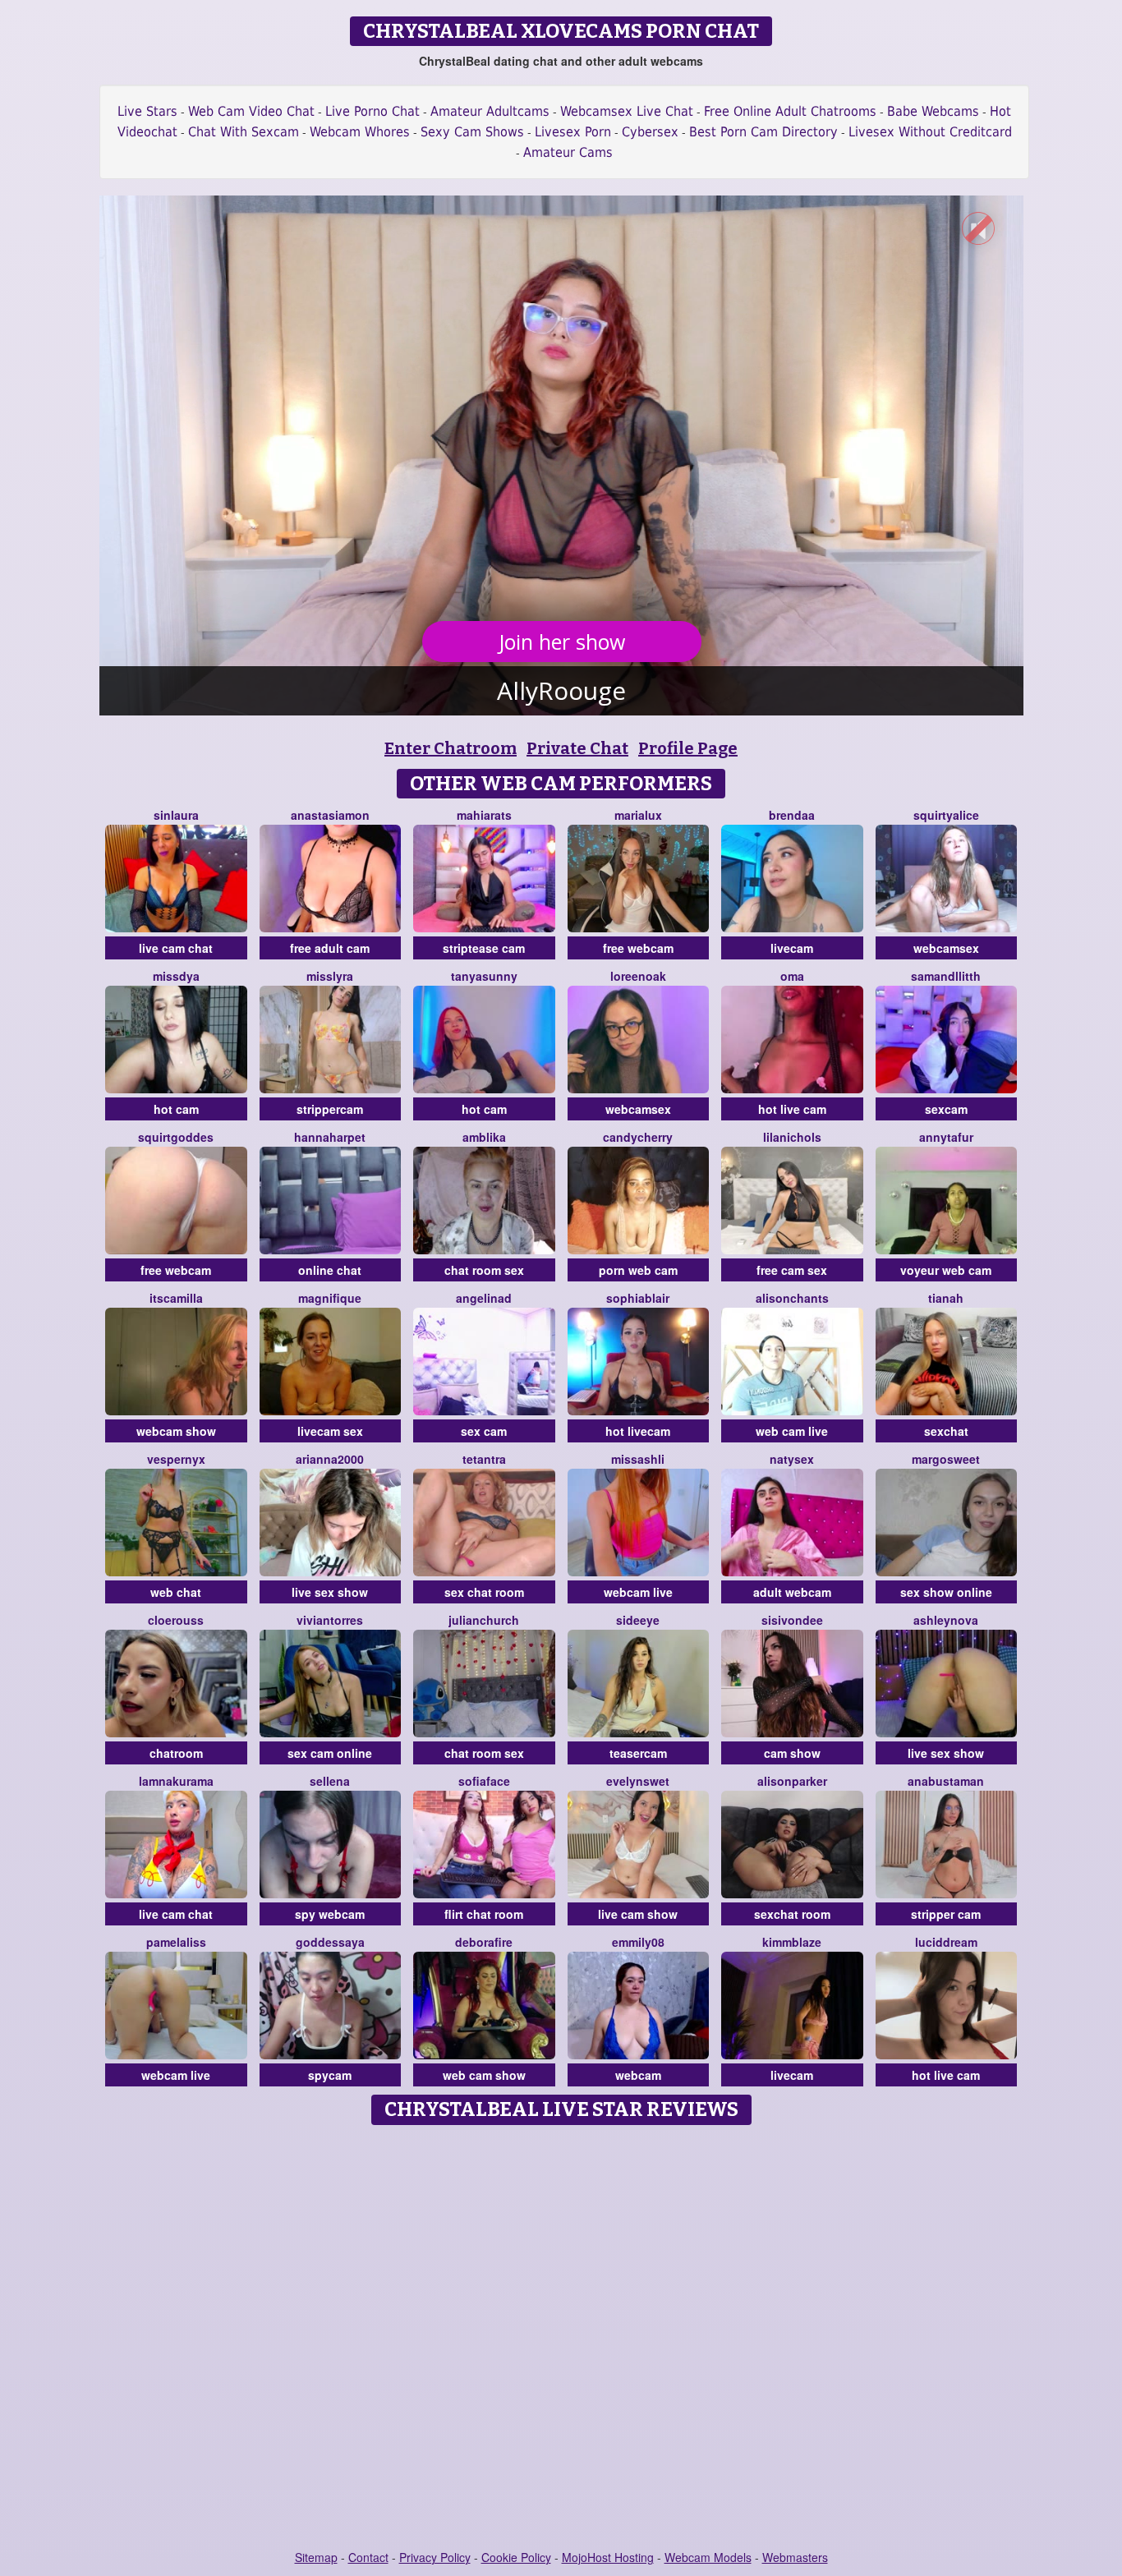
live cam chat (176, 948)
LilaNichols (792, 1137)
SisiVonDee (792, 1620)
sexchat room (792, 1914)
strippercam (330, 1109)
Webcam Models (708, 2557)
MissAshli (638, 1459)
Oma (792, 976)
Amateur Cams (568, 152)
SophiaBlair (638, 1298)
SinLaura (176, 815)
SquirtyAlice (946, 815)
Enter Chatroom (451, 748)
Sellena (330, 1781)
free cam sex (792, 1270)
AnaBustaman (946, 1781)
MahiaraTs (484, 815)
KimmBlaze (792, 1942)
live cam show (638, 1914)
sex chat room (484, 1592)
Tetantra (484, 1459)
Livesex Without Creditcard (930, 132)
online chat (330, 1270)
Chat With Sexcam (244, 132)
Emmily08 (638, 1942)
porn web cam (638, 1270)
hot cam (176, 1109)
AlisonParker (792, 1781)
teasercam (638, 1753)
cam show (792, 1753)
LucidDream (946, 1942)
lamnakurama (176, 1781)
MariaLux (638, 815)
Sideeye (638, 1620)
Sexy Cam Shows (472, 132)
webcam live (638, 1592)
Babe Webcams (933, 111)
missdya (176, 976)
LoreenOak (638, 976)
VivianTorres (330, 1620)
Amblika (484, 1137)
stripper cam (946, 1914)
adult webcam (792, 1592)
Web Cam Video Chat (251, 111)
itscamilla (176, 1298)
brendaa (792, 815)
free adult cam (330, 948)
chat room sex (484, 1270)
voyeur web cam (946, 1270)
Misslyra (330, 976)
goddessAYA (330, 1942)
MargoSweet (946, 1459)
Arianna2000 (330, 1459)
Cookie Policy (516, 2557)
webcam (638, 2075)
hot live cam (792, 1109)
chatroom (176, 1753)
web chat (176, 1592)
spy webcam (330, 1914)
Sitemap (316, 2557)
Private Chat (577, 748)
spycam (330, 2075)
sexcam (946, 1109)
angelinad (484, 1298)
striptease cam (484, 948)
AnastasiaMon (330, 815)
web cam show (484, 2075)
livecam (792, 948)
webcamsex (946, 948)
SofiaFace (484, 1781)
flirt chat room (484, 1914)
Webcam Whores (360, 132)
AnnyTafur (946, 1137)
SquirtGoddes (176, 1137)
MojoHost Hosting (608, 2557)
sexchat (946, 1431)
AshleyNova (946, 1620)
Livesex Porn (573, 132)
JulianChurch (484, 1620)
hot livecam (638, 1431)
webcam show (176, 1431)
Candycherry (638, 1137)
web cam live (792, 1431)
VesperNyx (176, 1459)
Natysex (792, 1459)
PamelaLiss (176, 1942)
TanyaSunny (484, 976)
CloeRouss (176, 1620)
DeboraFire (484, 1942)
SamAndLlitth (946, 976)
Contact (368, 2557)
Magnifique (330, 1298)
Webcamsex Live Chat (627, 111)
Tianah (946, 1298)
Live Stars (147, 111)
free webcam (638, 948)
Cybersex (650, 132)
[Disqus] (561, 2339)
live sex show (330, 1592)
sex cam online (330, 1753)
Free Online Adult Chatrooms (790, 111)
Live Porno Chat (372, 111)
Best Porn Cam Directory (763, 132)
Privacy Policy (435, 2557)
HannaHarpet (330, 1137)
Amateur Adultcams (490, 111)
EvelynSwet (638, 1781)
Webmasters (795, 2557)
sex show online (946, 1592)
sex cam (484, 1431)
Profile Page (688, 748)
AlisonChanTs (792, 1298)
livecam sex (330, 1431)
